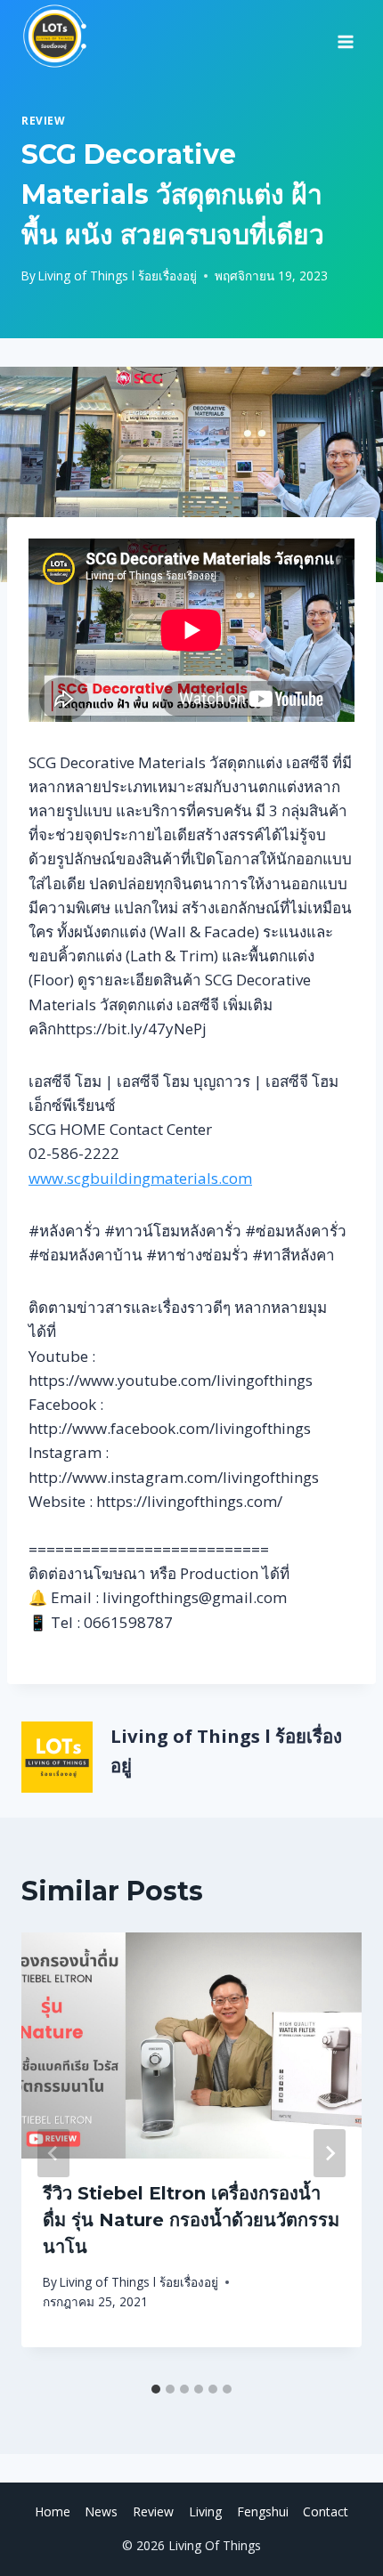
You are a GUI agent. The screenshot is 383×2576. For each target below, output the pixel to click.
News (101, 2511)
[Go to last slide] (53, 2153)
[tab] (156, 2389)
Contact (326, 2511)
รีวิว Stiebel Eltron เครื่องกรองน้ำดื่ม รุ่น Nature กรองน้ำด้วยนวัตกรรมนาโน (191, 2220)
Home (53, 2511)
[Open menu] (345, 36)
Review (44, 120)
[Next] (330, 2153)
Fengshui (263, 2511)
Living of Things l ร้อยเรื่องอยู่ (118, 275)
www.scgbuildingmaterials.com (140, 1178)
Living (205, 2511)
